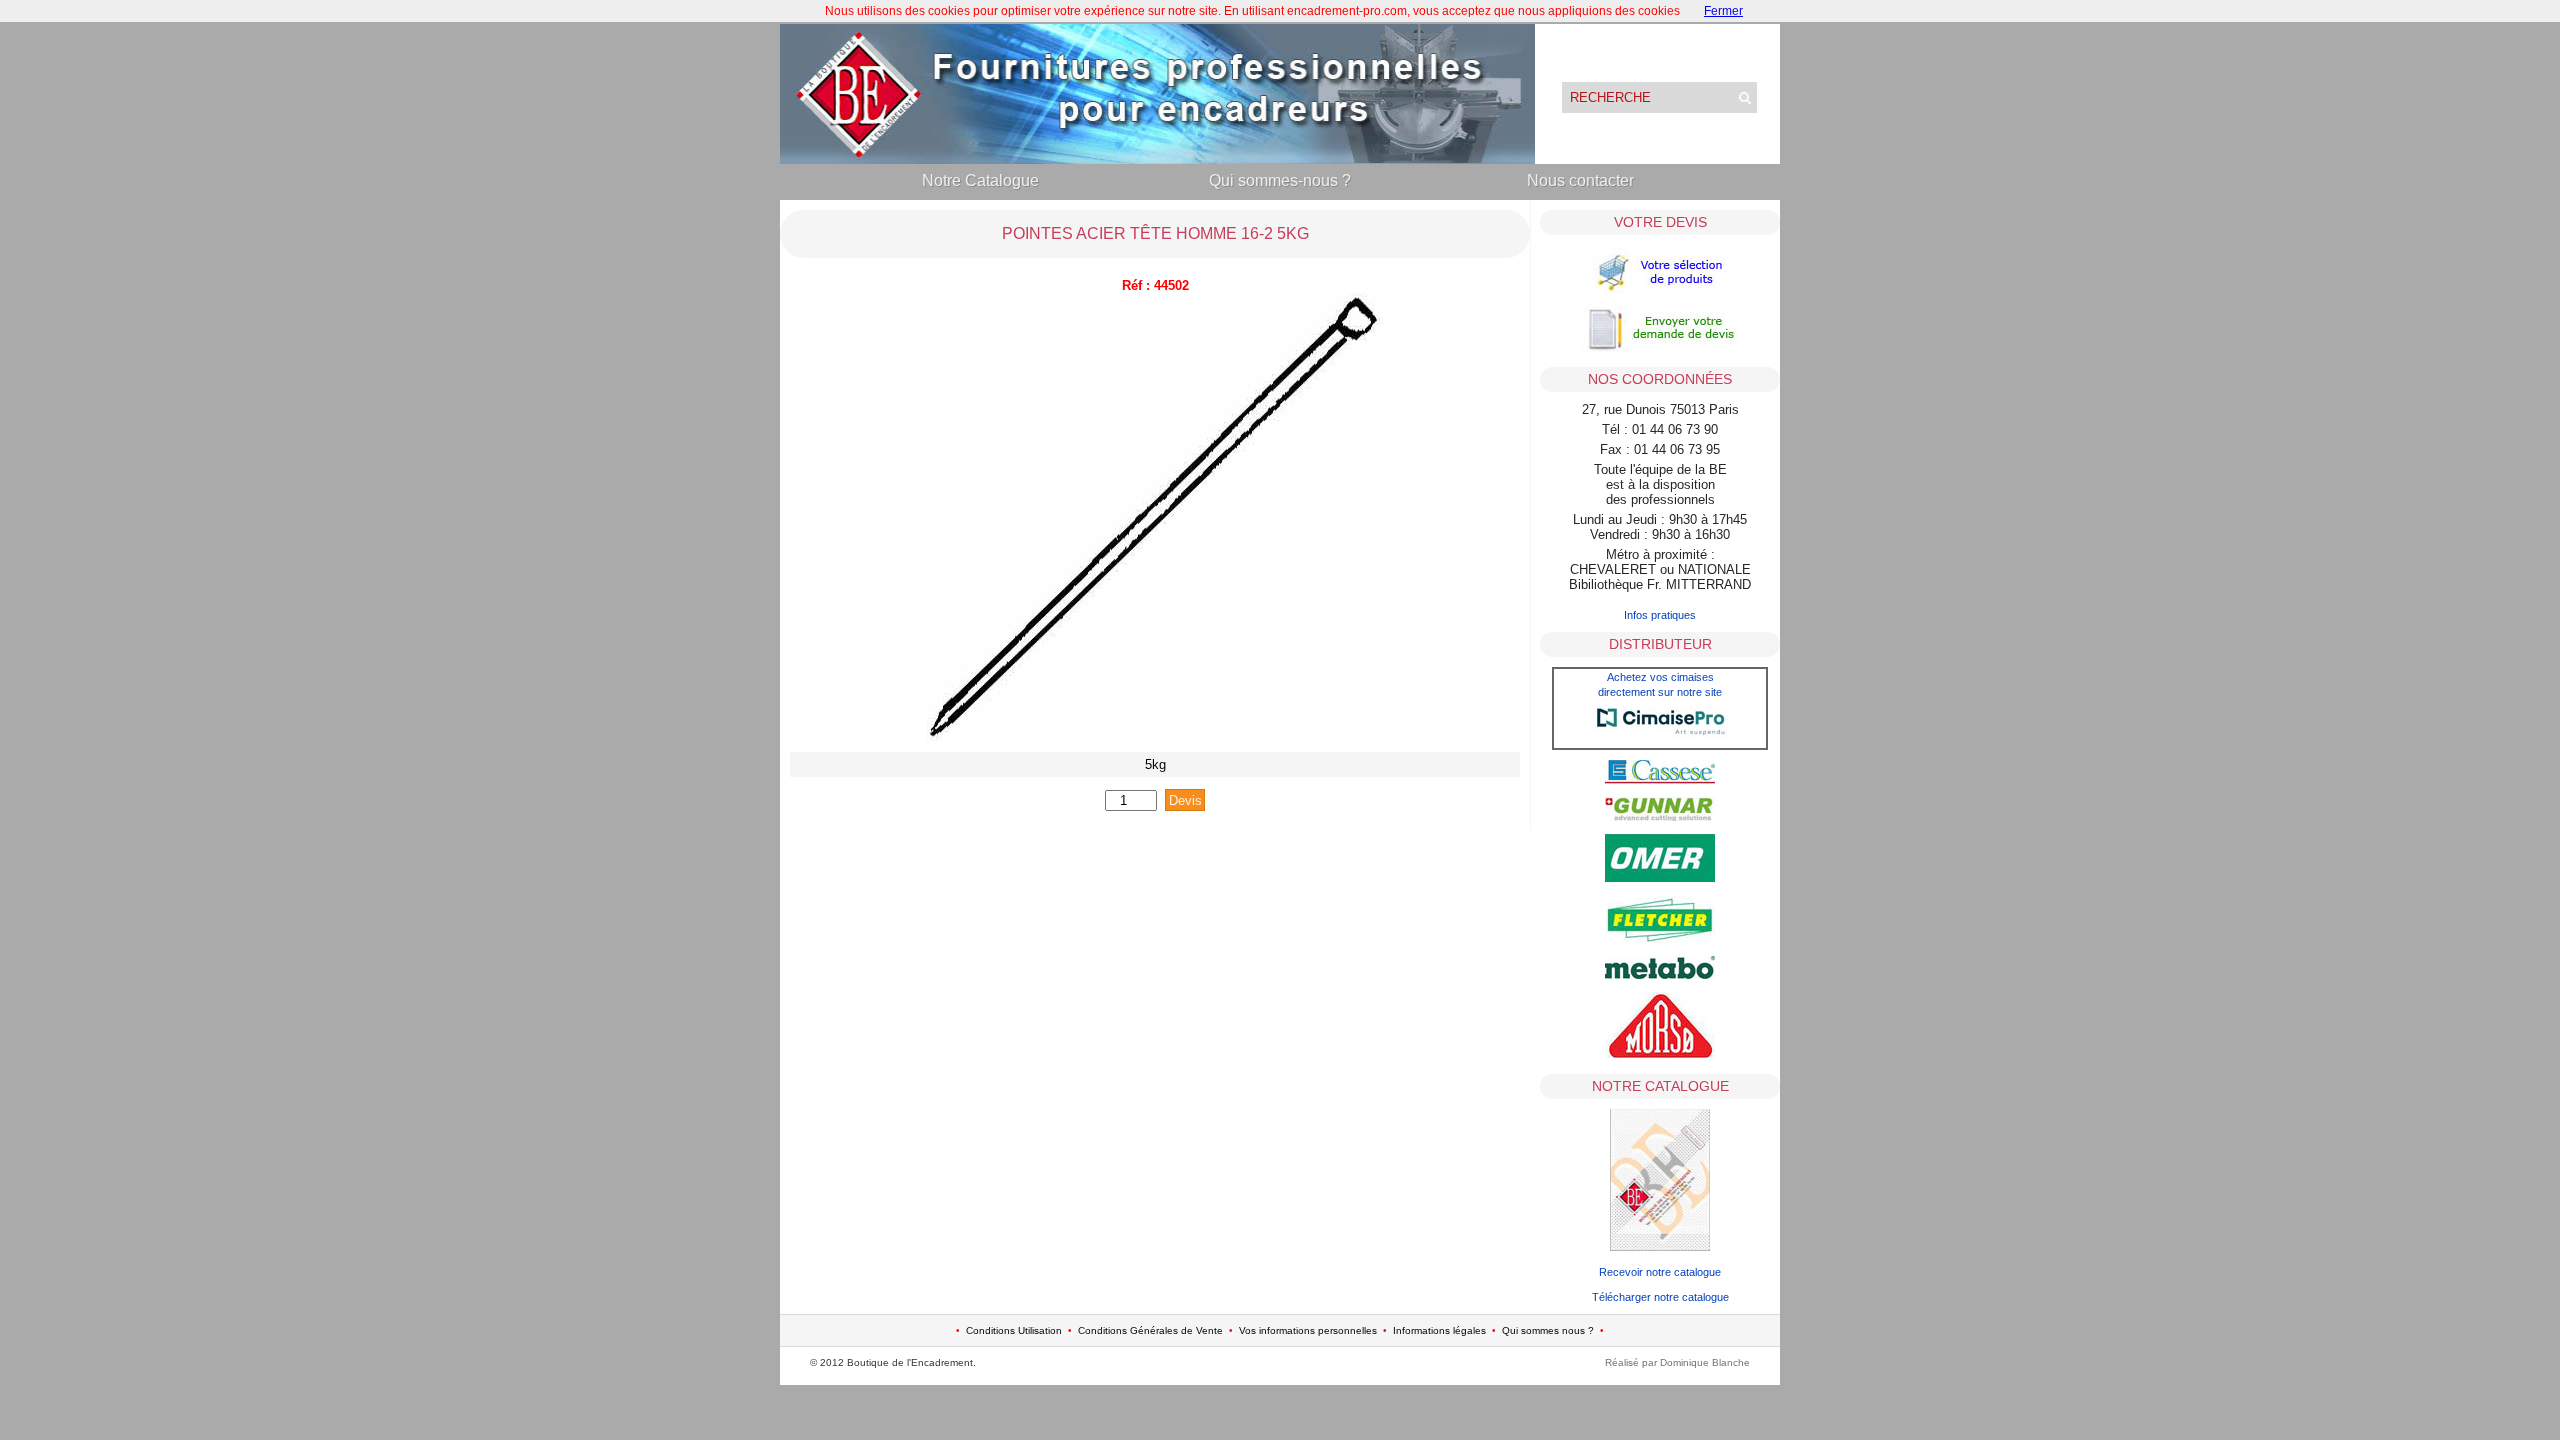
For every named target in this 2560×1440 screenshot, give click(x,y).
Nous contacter (1580, 180)
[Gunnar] (1660, 817)
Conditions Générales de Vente (1150, 1330)
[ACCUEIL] (1157, 159)
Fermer (1723, 11)
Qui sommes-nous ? (1280, 180)
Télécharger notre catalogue (1660, 1297)
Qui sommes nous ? (1548, 1330)
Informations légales (1439, 1330)
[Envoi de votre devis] (1660, 350)
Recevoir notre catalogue (1660, 1272)
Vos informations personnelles (1308, 1330)
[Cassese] (1660, 780)
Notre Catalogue (980, 180)
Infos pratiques (1660, 615)
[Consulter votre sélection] (1660, 294)
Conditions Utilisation (1014, 1330)
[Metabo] (1660, 975)
